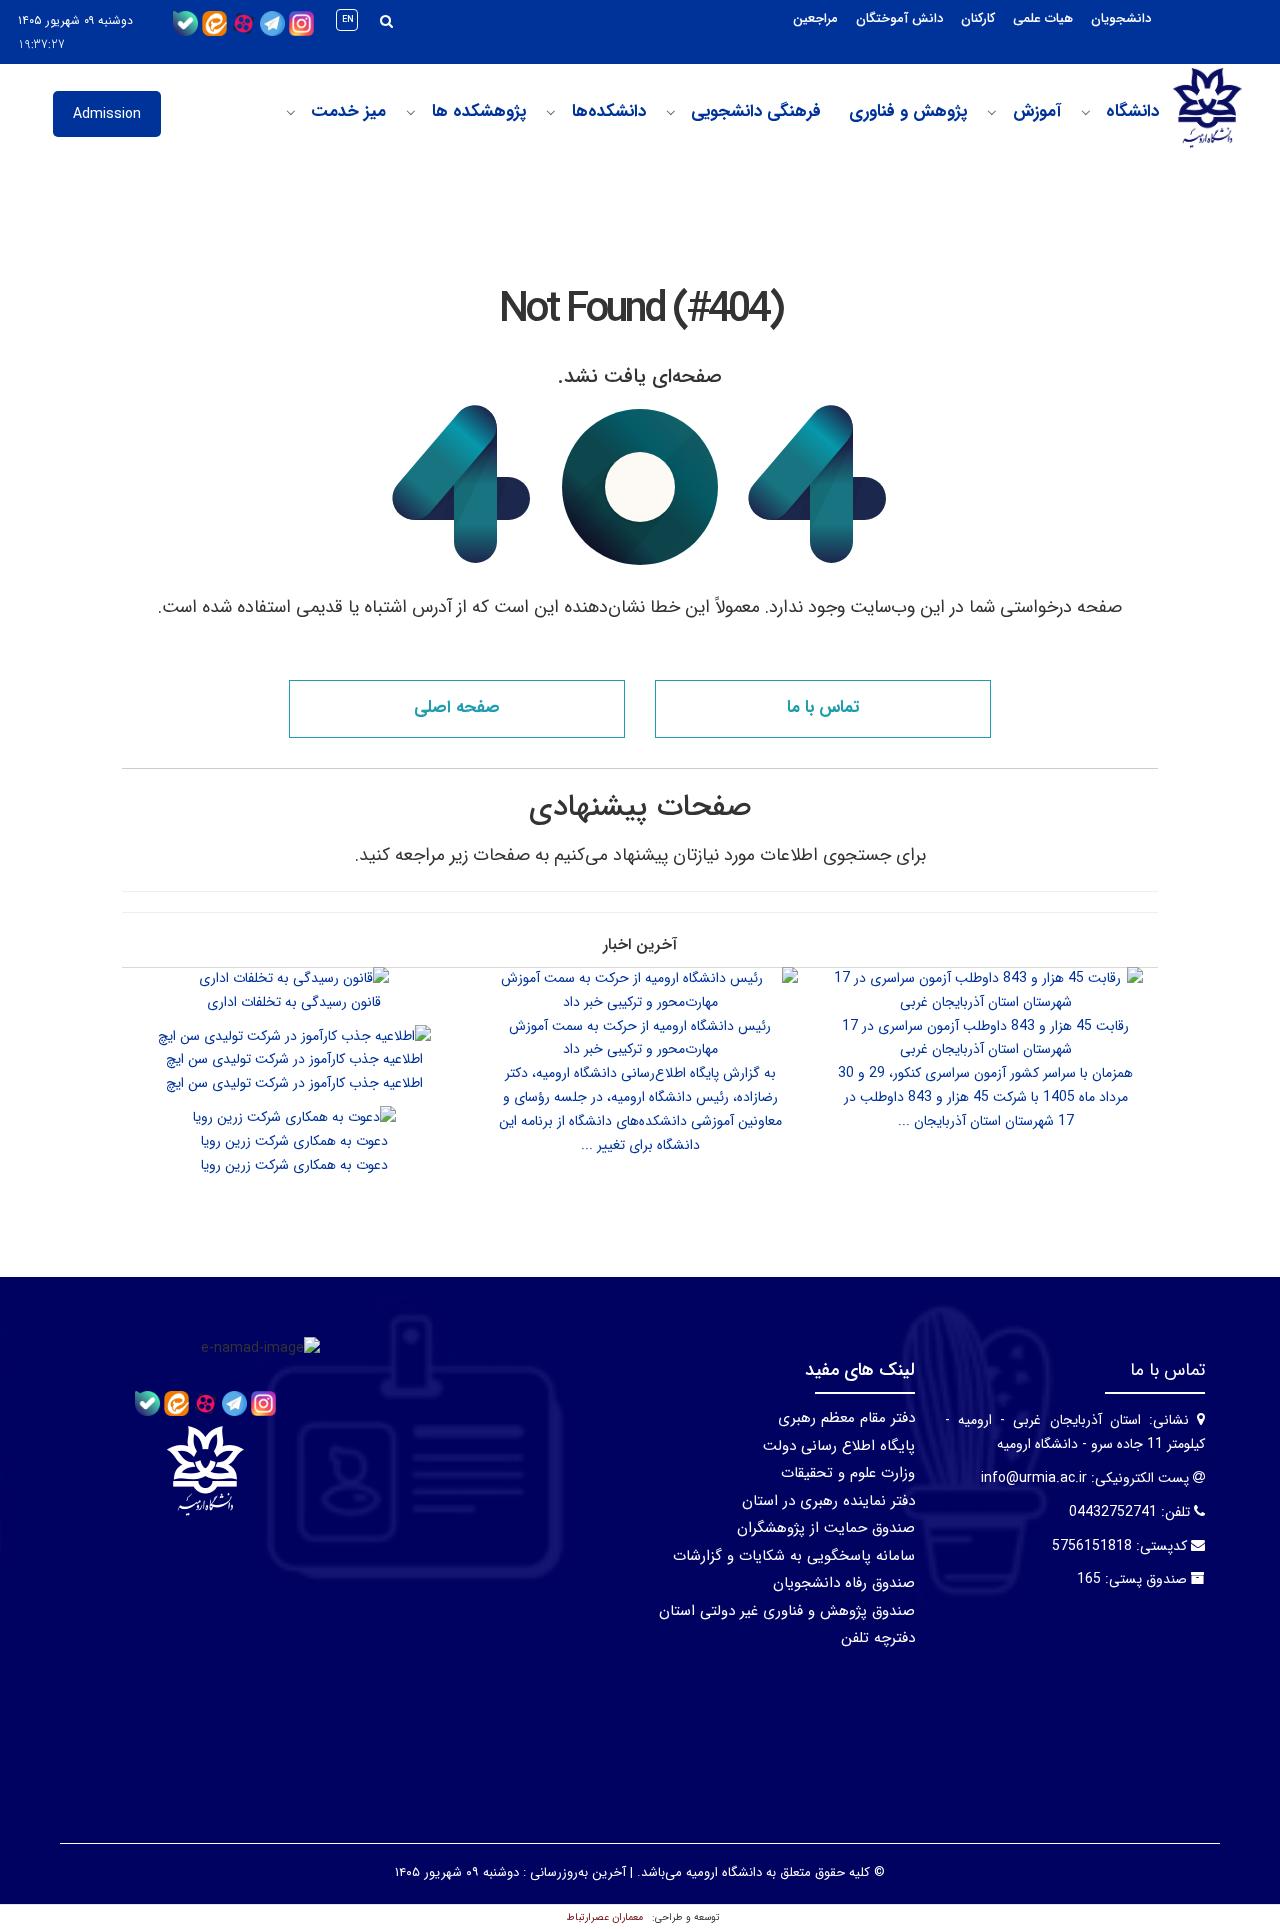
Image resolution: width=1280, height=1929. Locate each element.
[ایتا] (214, 23)
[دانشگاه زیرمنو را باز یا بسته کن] (1086, 113)
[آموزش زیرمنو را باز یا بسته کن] (992, 113)
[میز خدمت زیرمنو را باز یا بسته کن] (291, 113)
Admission (107, 114)
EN (348, 20)
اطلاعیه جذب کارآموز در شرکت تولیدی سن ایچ (294, 1059)
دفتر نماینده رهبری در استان (828, 1501)
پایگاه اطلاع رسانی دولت (839, 1446)
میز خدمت (348, 112)
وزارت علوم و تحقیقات (848, 1473)
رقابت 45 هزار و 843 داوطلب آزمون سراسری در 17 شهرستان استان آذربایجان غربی (985, 1038)
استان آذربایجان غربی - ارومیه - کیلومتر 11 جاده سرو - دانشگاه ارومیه (1075, 1432)
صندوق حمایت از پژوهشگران (826, 1528)
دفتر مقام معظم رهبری (846, 1418)
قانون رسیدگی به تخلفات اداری (294, 1002)
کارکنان (978, 18)
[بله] (185, 23)
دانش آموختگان (899, 18)
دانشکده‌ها (609, 112)
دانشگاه (1132, 112)
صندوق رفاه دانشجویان (844, 1583)
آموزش (1037, 112)
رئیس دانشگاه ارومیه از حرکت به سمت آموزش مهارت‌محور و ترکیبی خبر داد (640, 1038)
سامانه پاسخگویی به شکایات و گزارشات (794, 1556)
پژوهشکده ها (479, 112)
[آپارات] (243, 23)
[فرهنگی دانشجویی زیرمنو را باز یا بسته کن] (671, 113)
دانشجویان (1121, 18)
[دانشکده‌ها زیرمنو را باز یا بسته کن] (551, 113)
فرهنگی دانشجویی (756, 112)
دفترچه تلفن (878, 1638)
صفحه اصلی (457, 707)
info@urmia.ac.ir (1034, 1478)
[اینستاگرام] (301, 23)
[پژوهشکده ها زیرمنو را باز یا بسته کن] (411, 113)
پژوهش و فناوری (908, 112)
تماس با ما (823, 707)
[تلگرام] (272, 23)
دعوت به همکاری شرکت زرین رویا (294, 1141)
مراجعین (815, 18)
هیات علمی (1043, 18)
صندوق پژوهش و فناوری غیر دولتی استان (787, 1611)
